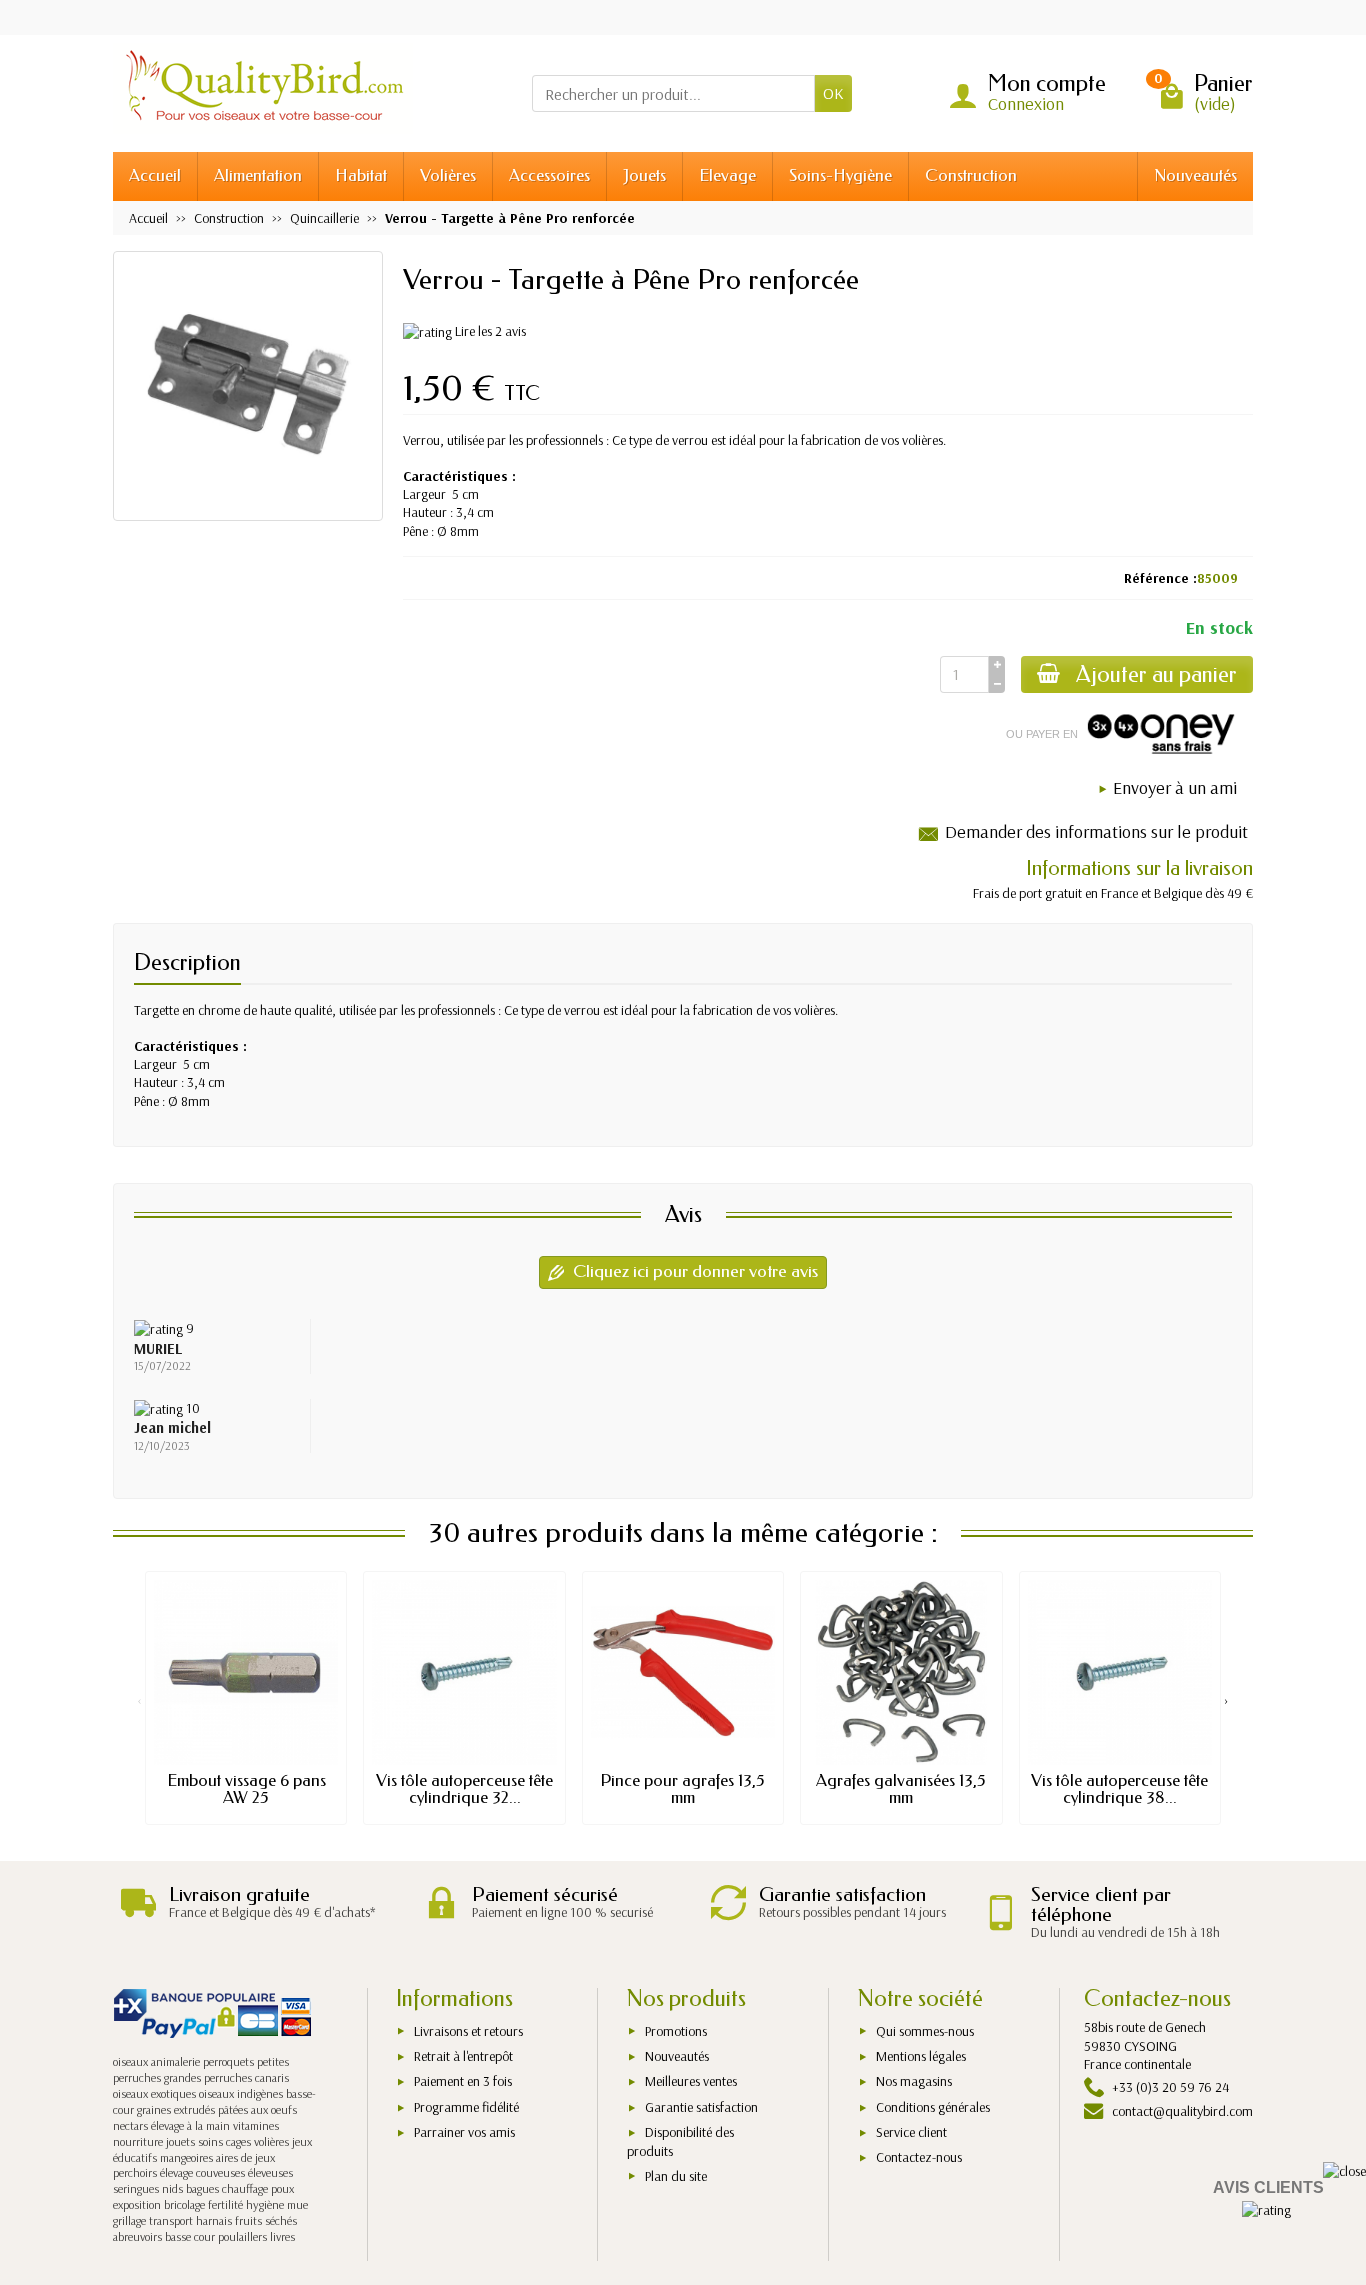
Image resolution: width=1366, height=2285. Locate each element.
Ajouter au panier (1156, 674)
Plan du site (676, 2176)
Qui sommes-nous (925, 2031)
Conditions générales (933, 2107)
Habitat (361, 175)
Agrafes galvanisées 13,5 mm (901, 1789)
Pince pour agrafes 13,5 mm (682, 1789)
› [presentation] (1226, 1700)
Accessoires (549, 175)
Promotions (676, 2031)
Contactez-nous (919, 2157)
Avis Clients (1268, 2187)
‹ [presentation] (139, 1700)
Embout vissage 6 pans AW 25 (246, 1789)
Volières (448, 175)
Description (187, 962)
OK (833, 93)
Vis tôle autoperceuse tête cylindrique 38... (1119, 1789)
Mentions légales (921, 2056)
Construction (971, 175)
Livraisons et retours (468, 2031)
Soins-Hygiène (840, 175)
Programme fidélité (466, 2107)
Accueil (155, 175)
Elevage (727, 175)
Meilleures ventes (691, 2081)
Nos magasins (914, 2081)
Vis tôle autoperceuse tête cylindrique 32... (464, 1789)
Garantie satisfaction (701, 2107)
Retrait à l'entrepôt (463, 2056)
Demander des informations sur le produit (1096, 831)
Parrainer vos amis (464, 2132)
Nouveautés (1195, 175)
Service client (911, 2132)
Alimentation (258, 175)
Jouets (644, 175)
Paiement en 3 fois (463, 2081)
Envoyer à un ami (1175, 787)
